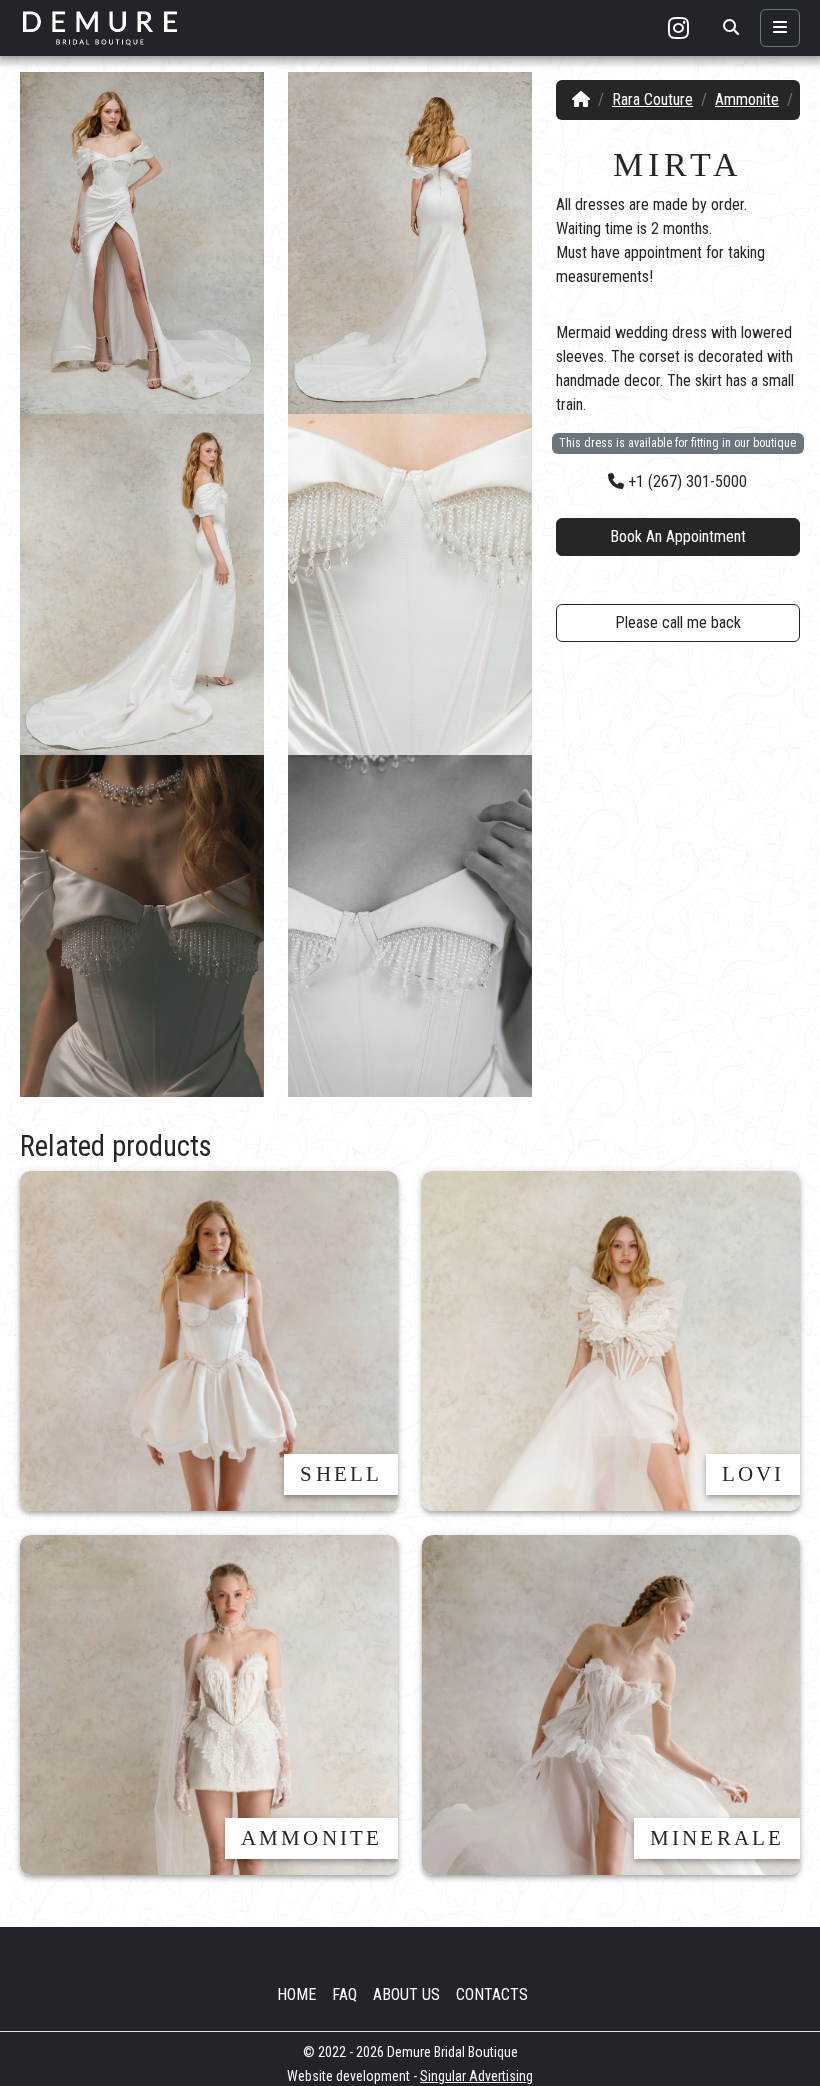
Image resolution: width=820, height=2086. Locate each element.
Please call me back (678, 622)
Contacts (492, 1994)
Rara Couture (652, 99)
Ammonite (747, 99)
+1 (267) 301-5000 (685, 481)
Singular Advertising (476, 2076)
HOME (296, 1994)
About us (406, 1994)
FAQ (344, 1994)
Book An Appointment (678, 536)
